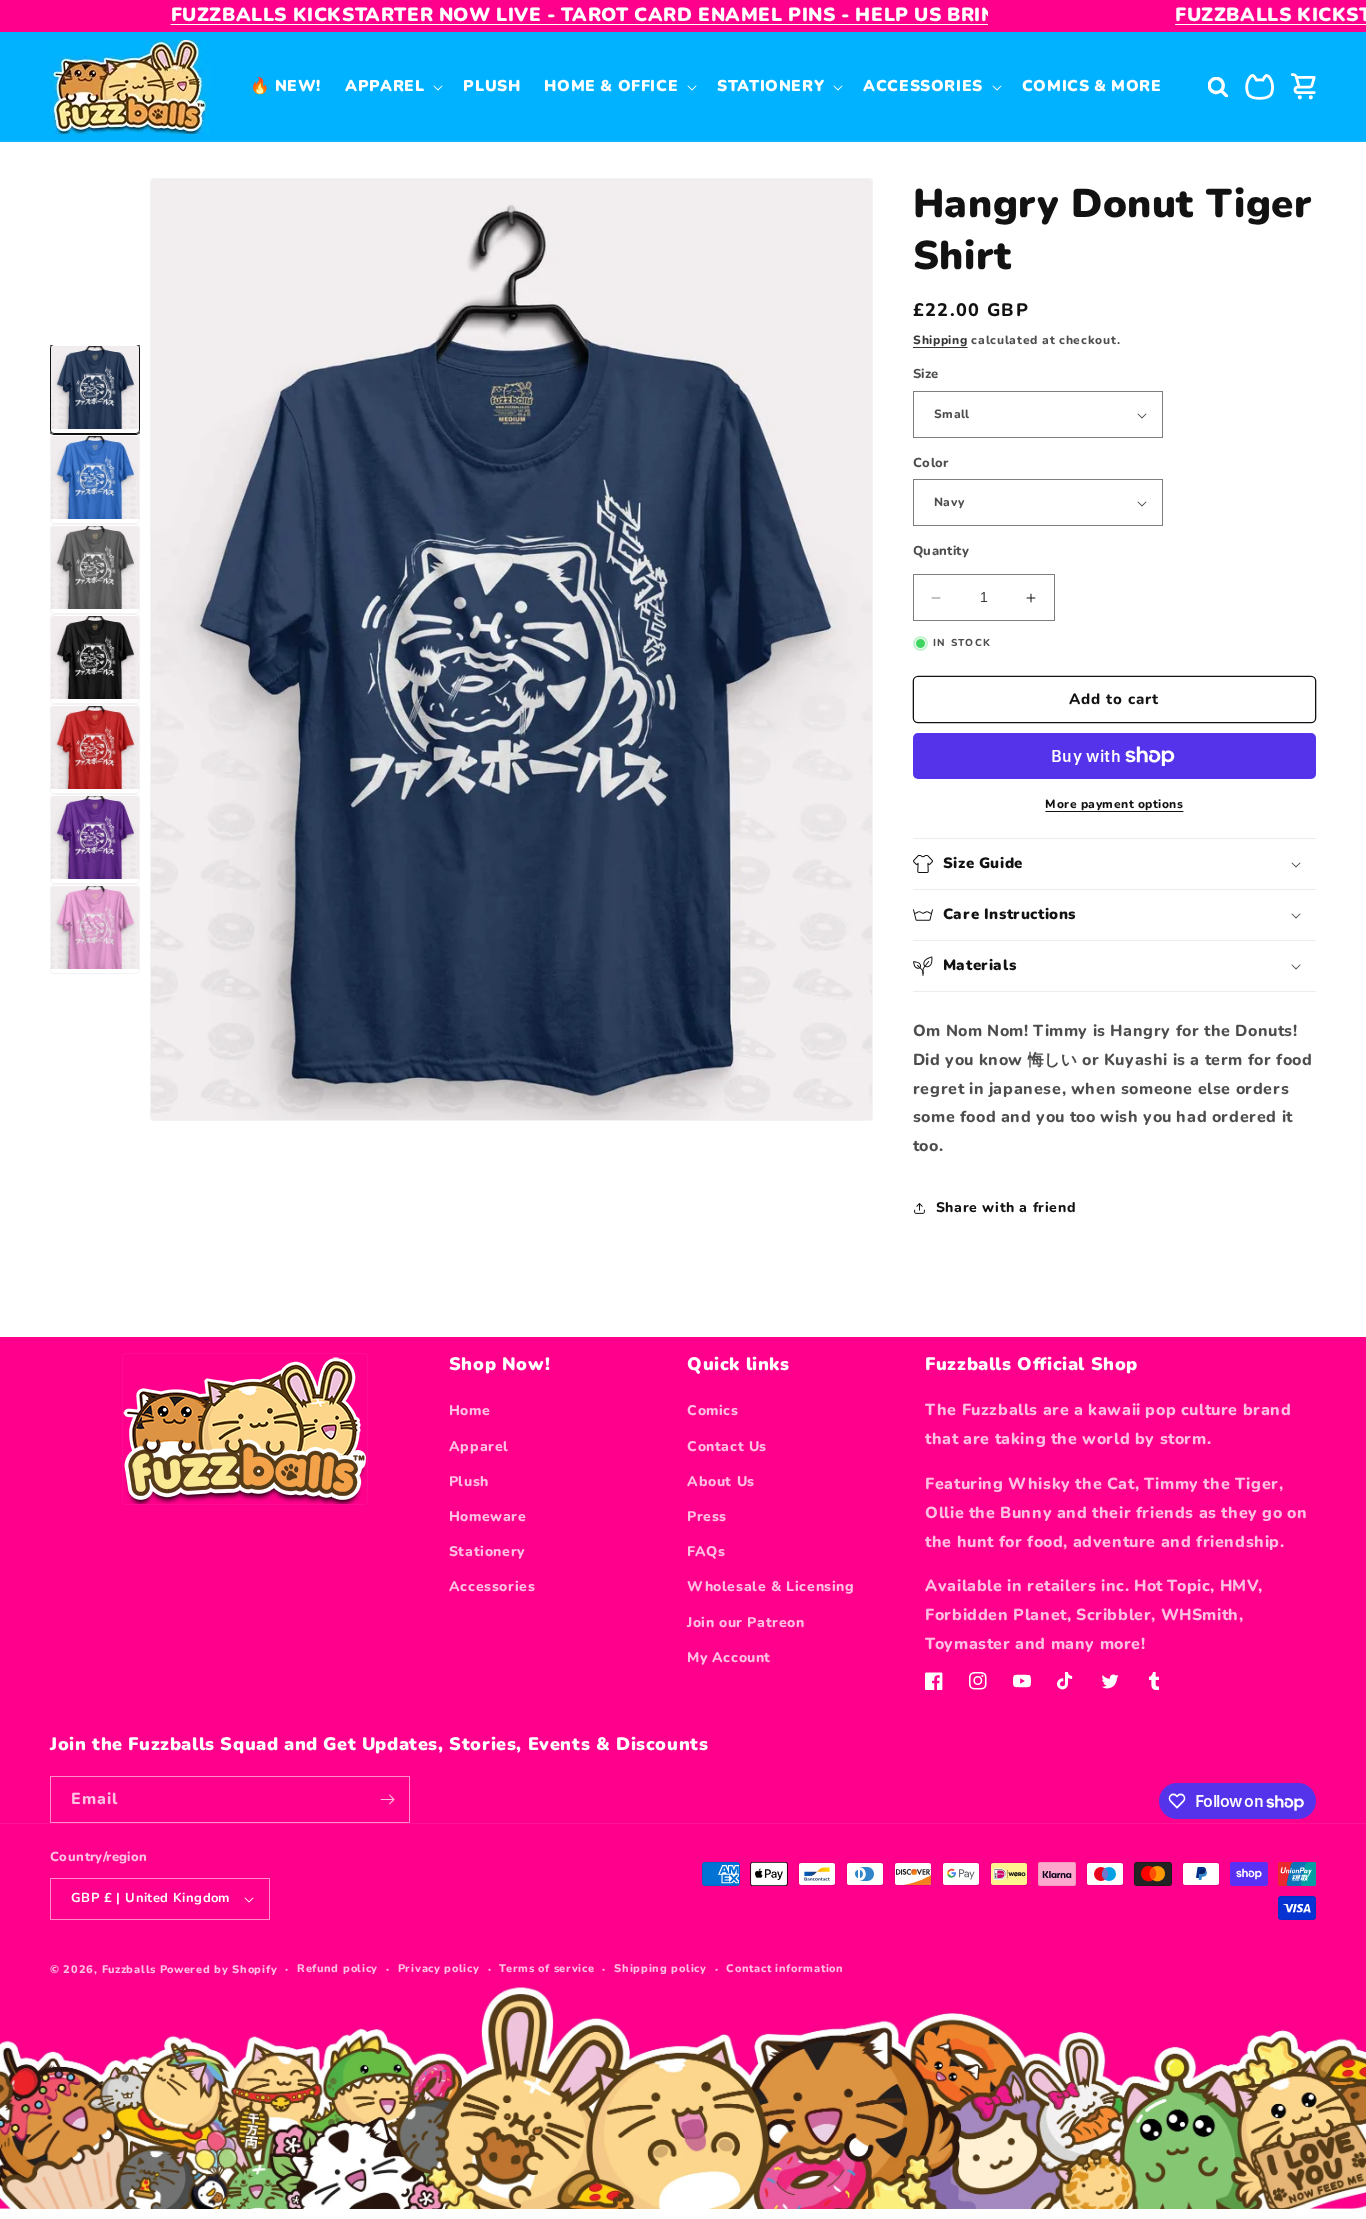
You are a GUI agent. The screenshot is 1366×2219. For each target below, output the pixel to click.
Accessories (492, 1586)
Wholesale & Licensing (771, 1586)
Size (926, 375)
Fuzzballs (129, 1969)
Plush (469, 1481)
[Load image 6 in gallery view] (95, 840)
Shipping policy (660, 1968)
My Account (729, 1657)
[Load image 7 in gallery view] (95, 930)
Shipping (940, 340)
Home (469, 1410)
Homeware (488, 1516)
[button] (392, 86)
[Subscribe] (387, 1799)
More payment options (1114, 804)
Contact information (784, 1968)
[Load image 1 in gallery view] (95, 390)
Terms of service (546, 1968)
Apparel (479, 1446)
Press (707, 1516)
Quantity (941, 552)
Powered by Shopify (219, 1969)
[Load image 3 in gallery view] (95, 570)
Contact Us (727, 1446)
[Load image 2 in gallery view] (95, 480)
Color (931, 463)
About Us (721, 1481)
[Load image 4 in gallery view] (95, 660)
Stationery (487, 1551)
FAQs (706, 1551)
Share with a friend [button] (1006, 1207)
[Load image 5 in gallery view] (95, 750)
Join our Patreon (746, 1622)
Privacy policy (439, 1968)
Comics (713, 1410)
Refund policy (337, 1968)
